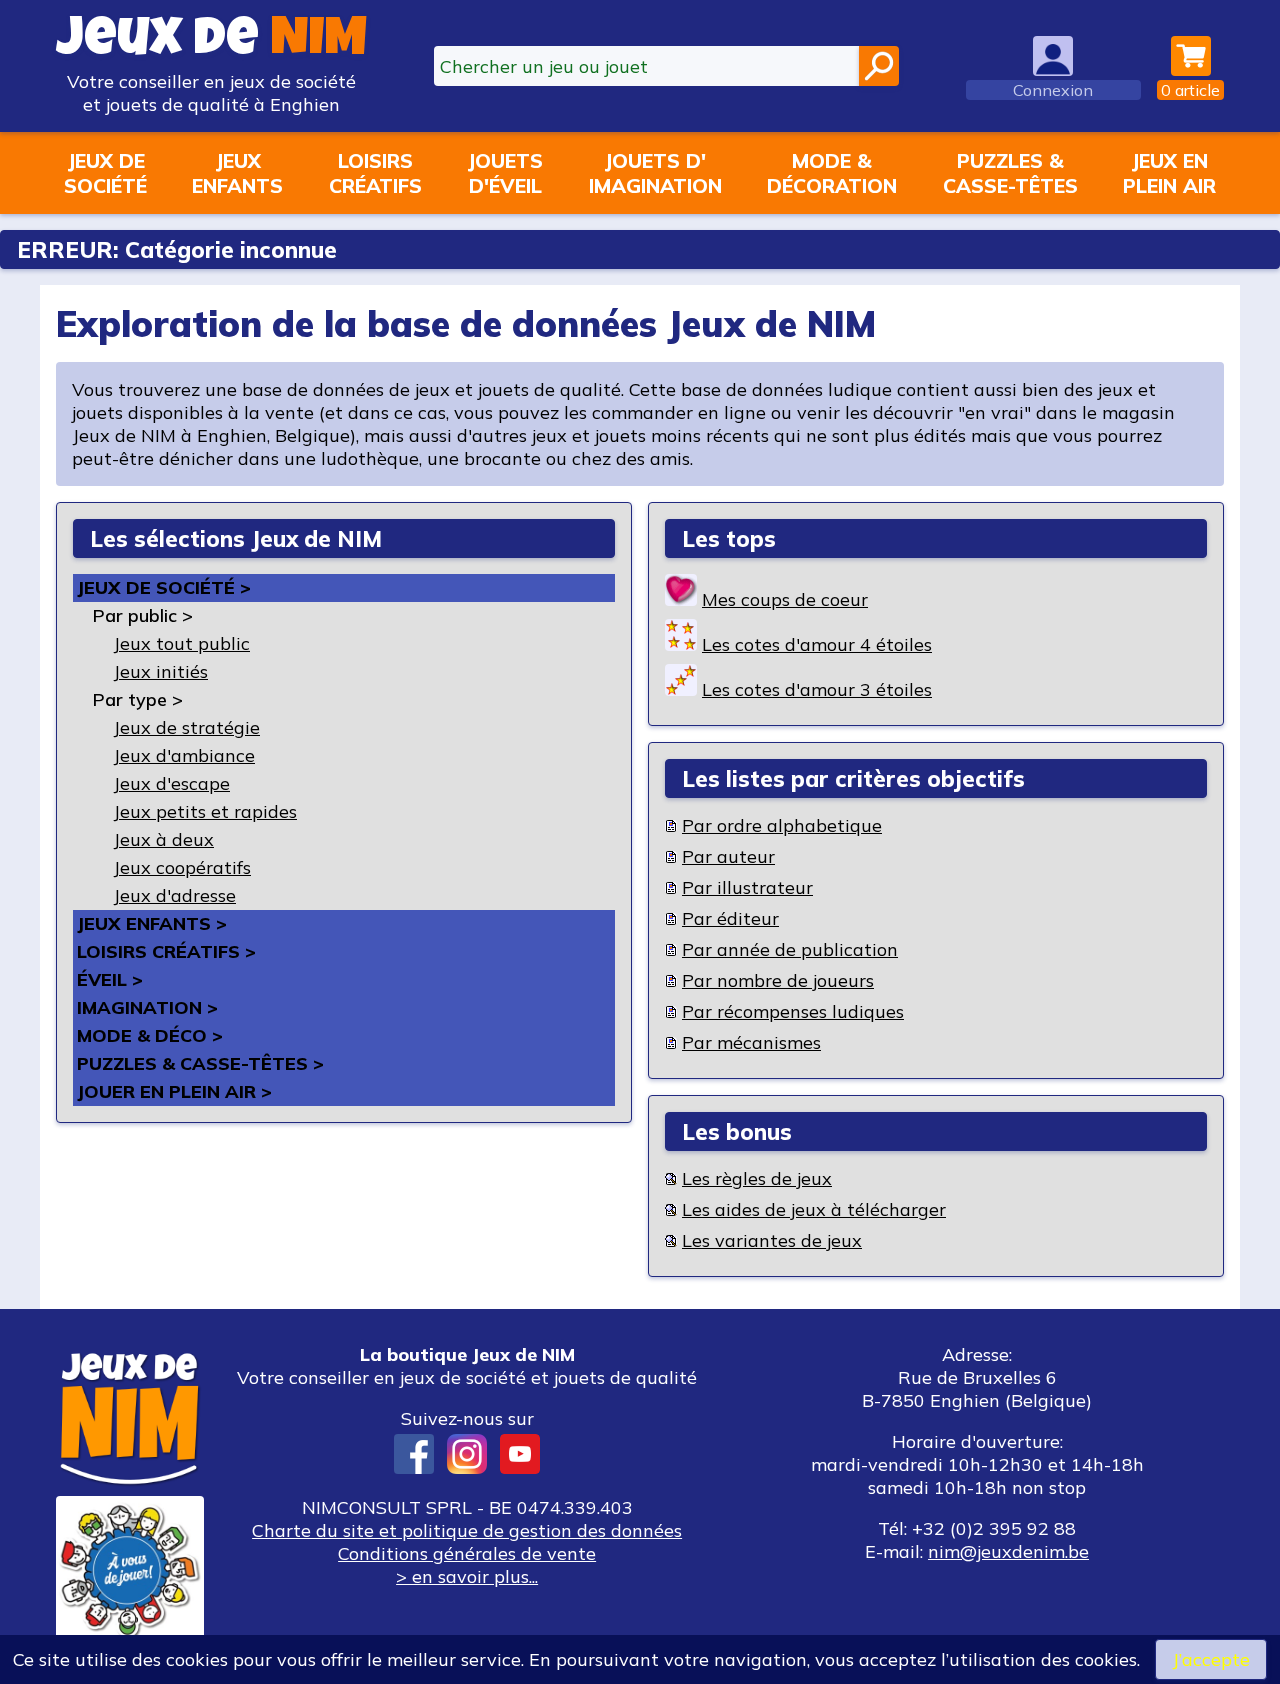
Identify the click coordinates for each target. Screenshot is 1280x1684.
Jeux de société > (164, 587)
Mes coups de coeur (785, 599)
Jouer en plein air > (174, 1091)
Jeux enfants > (152, 923)
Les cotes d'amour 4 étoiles (817, 644)
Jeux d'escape (171, 783)
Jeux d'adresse (174, 895)
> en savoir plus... (467, 1576)
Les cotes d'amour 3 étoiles (817, 689)
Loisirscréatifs (375, 173)
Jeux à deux (163, 839)
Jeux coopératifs (182, 867)
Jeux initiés (160, 671)
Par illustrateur (747, 887)
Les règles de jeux (757, 1178)
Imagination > (147, 1007)
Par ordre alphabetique (782, 825)
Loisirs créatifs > (166, 951)
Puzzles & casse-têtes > (200, 1063)
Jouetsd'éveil (505, 173)
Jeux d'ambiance (184, 755)
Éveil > (110, 979)
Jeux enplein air (1169, 173)
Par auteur (728, 856)
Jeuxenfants (237, 173)
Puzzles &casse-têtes (1010, 173)
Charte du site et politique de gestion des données (467, 1530)
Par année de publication (790, 949)
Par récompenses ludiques (793, 1011)
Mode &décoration (832, 173)
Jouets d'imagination (655, 173)
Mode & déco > (150, 1035)
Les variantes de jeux (772, 1240)
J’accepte (1211, 1659)
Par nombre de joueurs (778, 980)
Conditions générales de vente (467, 1553)
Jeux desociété (105, 173)
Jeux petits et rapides (205, 811)
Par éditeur (730, 918)
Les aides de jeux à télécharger (814, 1209)
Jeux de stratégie (186, 727)
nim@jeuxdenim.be (1008, 1551)
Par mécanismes (751, 1042)
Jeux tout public (181, 643)
